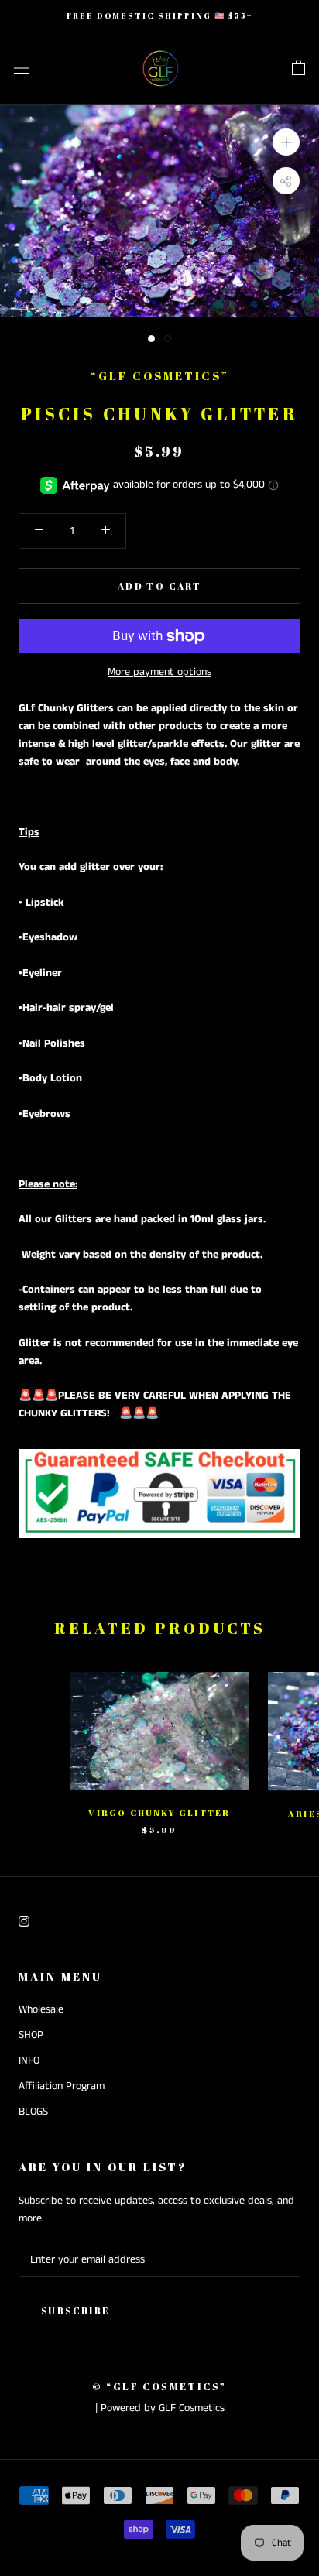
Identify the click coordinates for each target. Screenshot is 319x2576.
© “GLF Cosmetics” (159, 2386)
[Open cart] (298, 68)
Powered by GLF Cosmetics (163, 2408)
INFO (29, 2060)
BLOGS (33, 2112)
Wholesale (41, 2009)
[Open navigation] (22, 69)
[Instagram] (24, 1921)
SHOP (31, 2035)
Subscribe (76, 2311)
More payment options (159, 672)
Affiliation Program (62, 2086)
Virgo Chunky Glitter (159, 1812)
